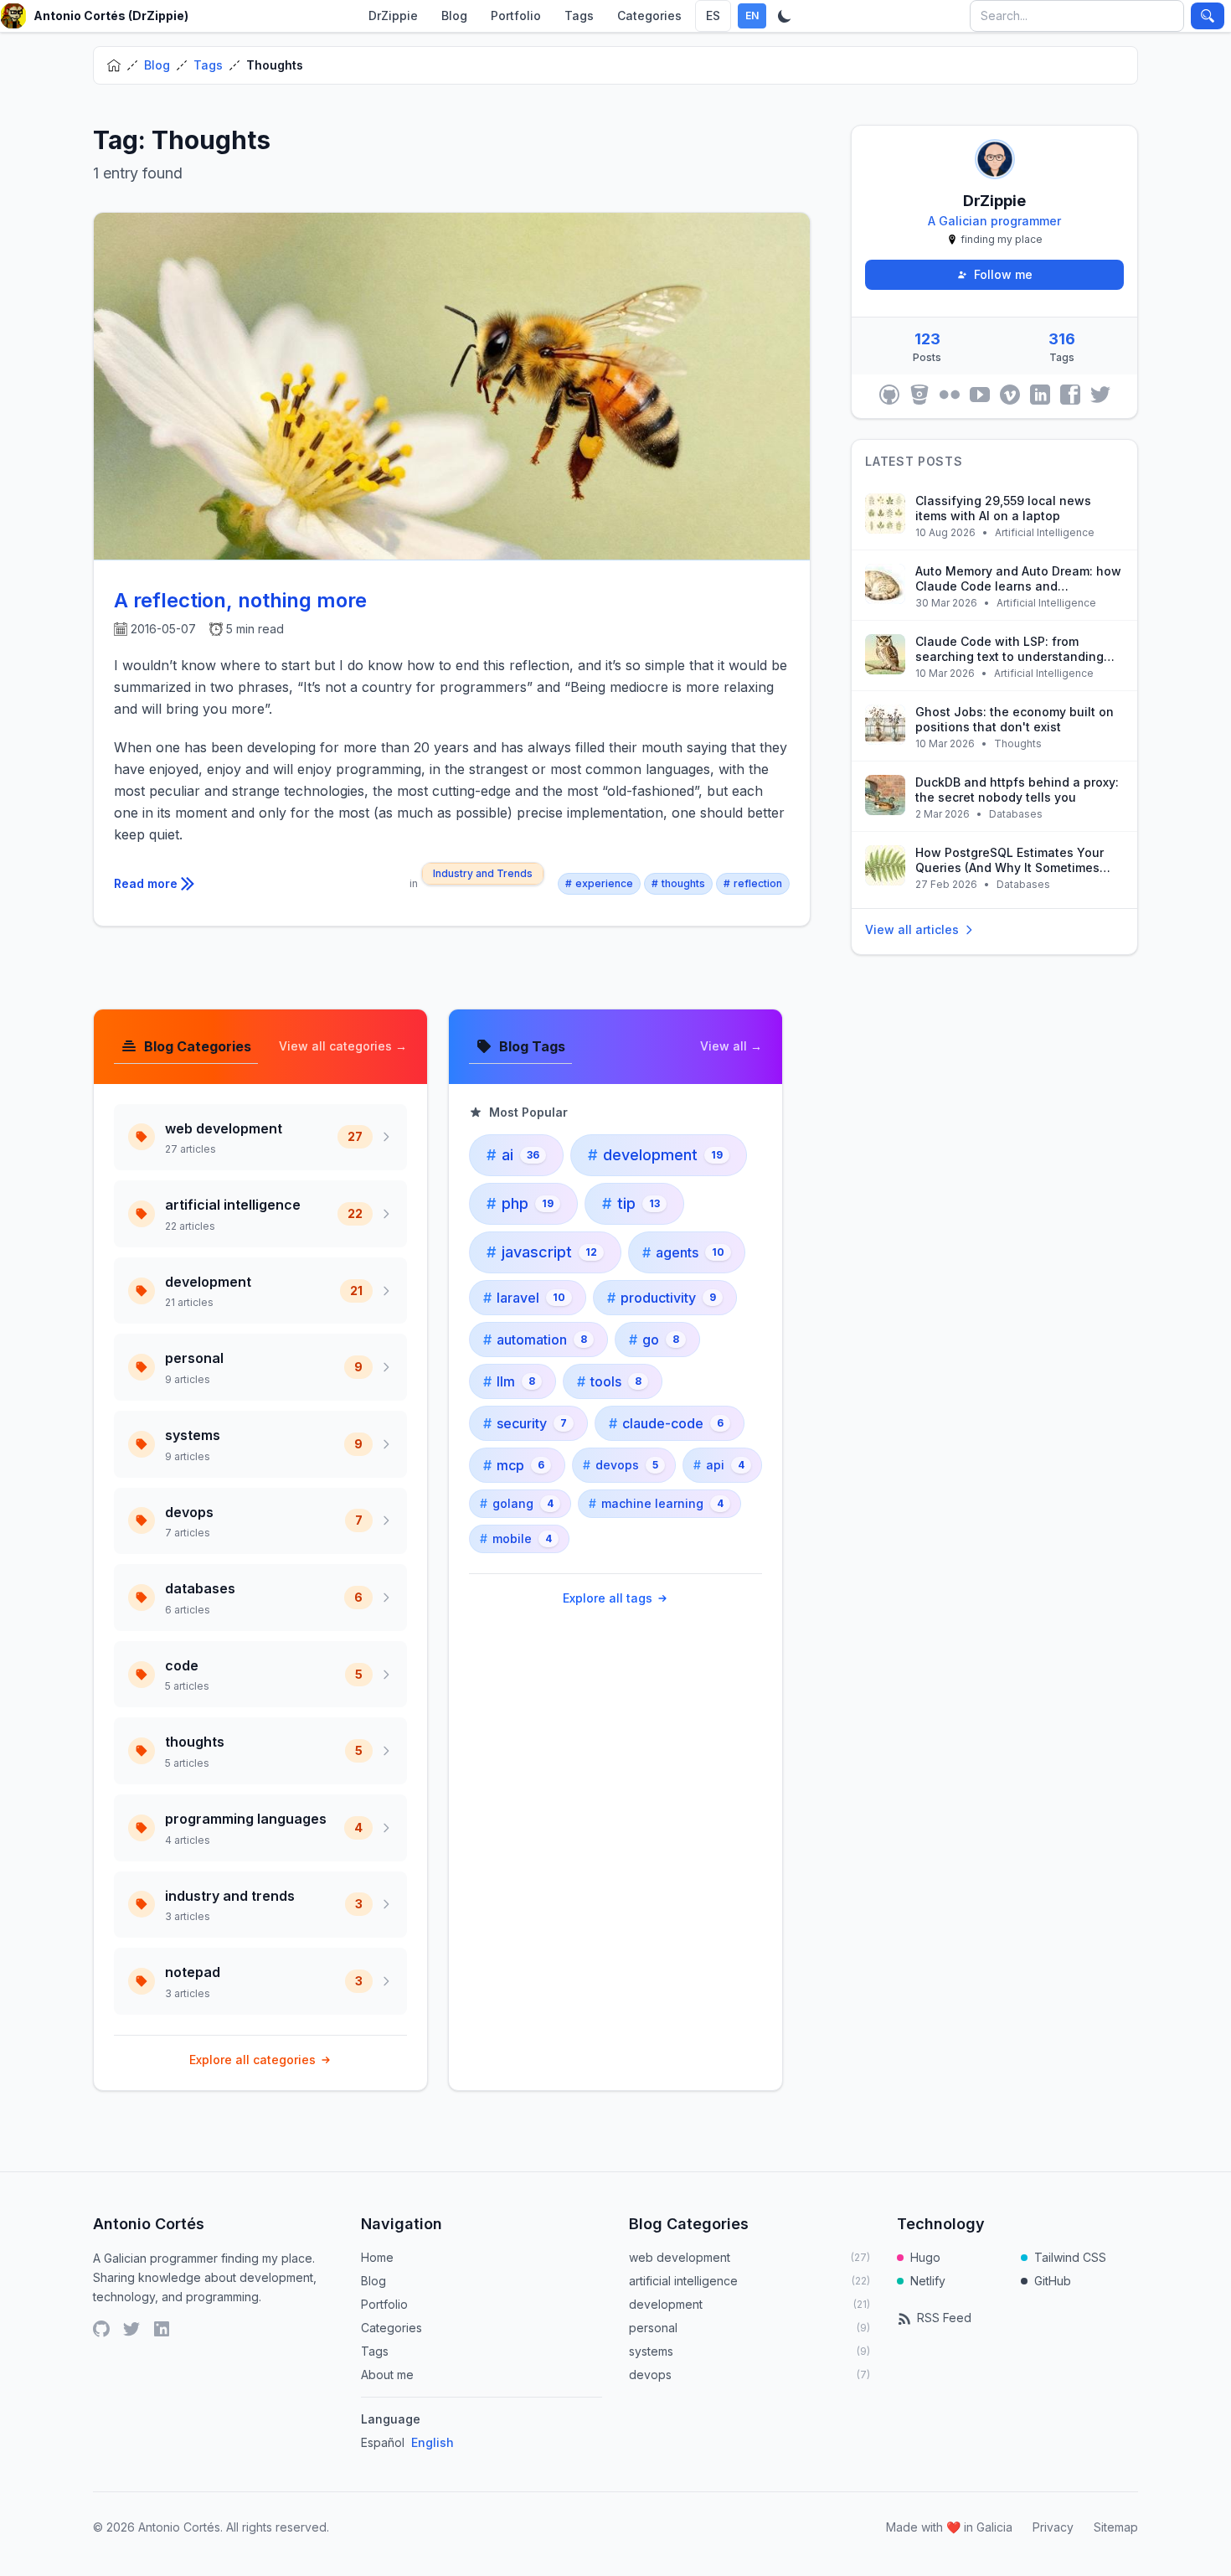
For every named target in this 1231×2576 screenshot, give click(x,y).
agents (683, 1252)
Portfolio (516, 15)
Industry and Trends (483, 873)
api (719, 1465)
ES (713, 15)
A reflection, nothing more (240, 600)
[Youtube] (980, 395)
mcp (514, 1465)
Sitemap (1116, 2527)
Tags (579, 15)
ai (513, 1155)
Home (377, 2257)
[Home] (114, 65)
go (654, 1340)
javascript (542, 1252)
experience (599, 883)
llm (509, 1381)
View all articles (912, 929)
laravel (524, 1298)
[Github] (889, 395)
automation (535, 1340)
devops (621, 1465)
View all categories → (343, 1046)
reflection (753, 883)
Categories (649, 15)
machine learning (656, 1503)
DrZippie (393, 15)
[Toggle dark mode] (785, 16)
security (525, 1423)
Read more (146, 883)
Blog (454, 15)
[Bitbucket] (919, 395)
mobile (516, 1538)
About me (387, 2375)
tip (631, 1203)
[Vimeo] (1010, 395)
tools (609, 1381)
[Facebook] (1070, 395)
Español (383, 2442)
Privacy (1053, 2527)
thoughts (678, 883)
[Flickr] (950, 395)
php (520, 1203)
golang (517, 1503)
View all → (731, 1046)
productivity (662, 1298)
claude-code (666, 1423)
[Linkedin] (1040, 395)
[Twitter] (1100, 395)
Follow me (1003, 274)
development (655, 1155)
